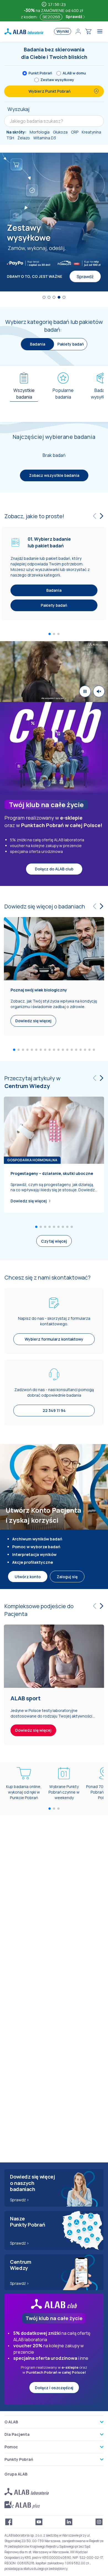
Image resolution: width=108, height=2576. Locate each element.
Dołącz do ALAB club (54, 869)
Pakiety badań (71, 344)
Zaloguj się (67, 1577)
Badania (54, 590)
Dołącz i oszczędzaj (54, 2388)
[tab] (24, 392)
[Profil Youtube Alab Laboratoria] (39, 2522)
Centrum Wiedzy (27, 1086)
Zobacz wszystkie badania (54, 475)
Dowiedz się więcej (29, 1201)
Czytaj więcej (54, 1241)
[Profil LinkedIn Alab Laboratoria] (69, 2522)
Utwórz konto (28, 1577)
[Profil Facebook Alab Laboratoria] (9, 2522)
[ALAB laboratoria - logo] (24, 31)
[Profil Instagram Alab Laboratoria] (99, 2522)
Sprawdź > (20, 2200)
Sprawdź (74, 17)
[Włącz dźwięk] (99, 691)
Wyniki (63, 31)
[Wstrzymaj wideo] (85, 691)
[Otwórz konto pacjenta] (78, 31)
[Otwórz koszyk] (88, 31)
